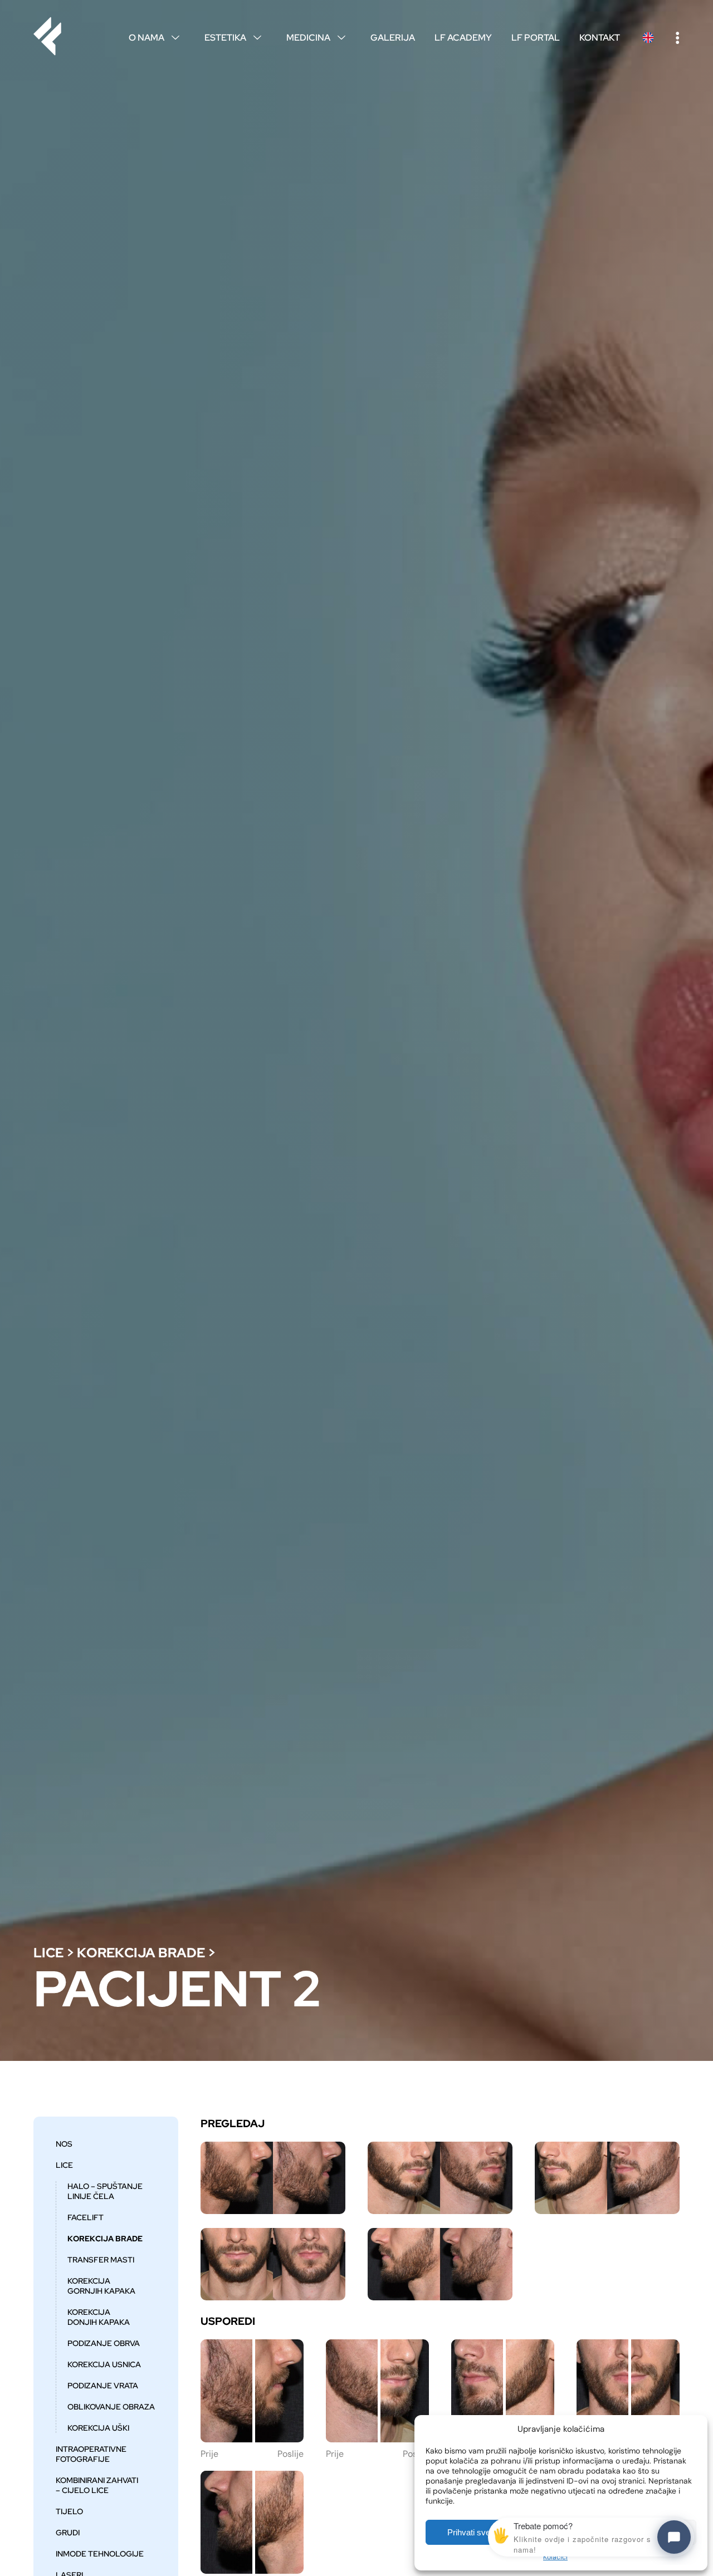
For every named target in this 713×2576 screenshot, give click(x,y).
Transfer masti (101, 2260)
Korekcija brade (141, 1953)
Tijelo (69, 2511)
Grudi (68, 2533)
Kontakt (600, 38)
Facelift (86, 2217)
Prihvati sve (469, 2532)
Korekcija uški (98, 2428)
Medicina (316, 38)
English (648, 38)
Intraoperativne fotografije (91, 2454)
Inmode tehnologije (100, 2554)
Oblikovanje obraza (111, 2407)
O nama (154, 38)
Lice (48, 1953)
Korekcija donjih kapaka (99, 2317)
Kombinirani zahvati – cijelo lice (97, 2485)
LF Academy (463, 38)
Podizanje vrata (103, 2386)
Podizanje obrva (104, 2343)
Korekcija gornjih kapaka (101, 2286)
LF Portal (536, 38)
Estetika (233, 38)
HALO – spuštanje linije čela (105, 2191)
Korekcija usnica (104, 2364)
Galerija (393, 38)
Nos (64, 2144)
